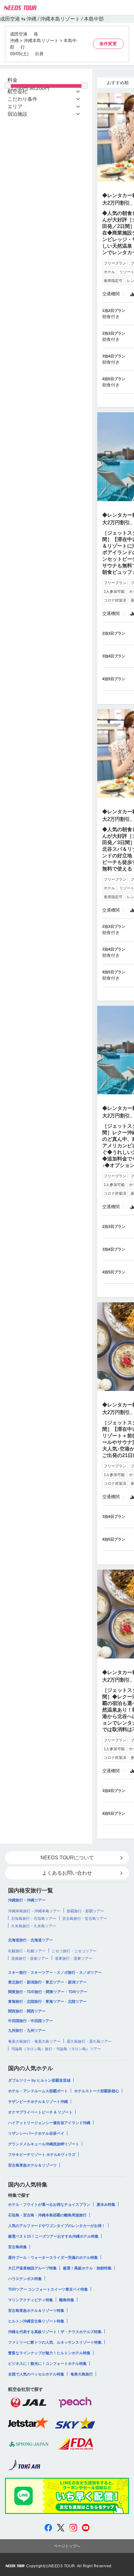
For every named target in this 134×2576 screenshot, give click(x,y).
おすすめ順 (118, 83)
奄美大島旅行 (82, 2374)
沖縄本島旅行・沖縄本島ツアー (34, 1911)
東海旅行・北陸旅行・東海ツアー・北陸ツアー (47, 2002)
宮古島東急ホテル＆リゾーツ (32, 2165)
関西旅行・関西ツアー (27, 2011)
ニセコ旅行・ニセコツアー (74, 1951)
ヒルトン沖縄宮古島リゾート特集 (36, 2321)
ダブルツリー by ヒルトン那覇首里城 (39, 2080)
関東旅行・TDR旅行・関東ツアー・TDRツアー (48, 1992)
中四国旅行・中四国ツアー (31, 2021)
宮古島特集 (17, 2247)
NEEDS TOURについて (67, 1858)
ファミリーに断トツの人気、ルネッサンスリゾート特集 (55, 2342)
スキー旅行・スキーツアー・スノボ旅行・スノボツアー (55, 1973)
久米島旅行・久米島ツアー (34, 1926)
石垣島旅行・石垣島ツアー (34, 1919)
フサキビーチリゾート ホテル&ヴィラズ (42, 2155)
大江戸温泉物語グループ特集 (32, 2268)
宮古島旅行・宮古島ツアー (85, 1919)
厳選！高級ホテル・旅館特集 (87, 2268)
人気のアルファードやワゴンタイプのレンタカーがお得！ (57, 2226)
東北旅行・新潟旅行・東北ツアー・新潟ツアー (47, 1982)
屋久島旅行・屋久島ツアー (89, 2041)
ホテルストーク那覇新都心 (97, 2091)
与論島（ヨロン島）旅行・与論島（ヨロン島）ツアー (56, 2049)
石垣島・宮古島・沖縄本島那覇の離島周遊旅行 (47, 2215)
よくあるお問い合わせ (67, 1873)
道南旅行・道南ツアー (30, 1959)
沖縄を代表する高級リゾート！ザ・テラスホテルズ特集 (55, 2332)
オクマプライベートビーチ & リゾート (40, 2112)
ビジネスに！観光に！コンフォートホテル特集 (47, 2364)
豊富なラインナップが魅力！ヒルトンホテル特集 (49, 2353)
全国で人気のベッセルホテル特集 (36, 2374)
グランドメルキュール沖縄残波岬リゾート (44, 2144)
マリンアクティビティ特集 (31, 2300)
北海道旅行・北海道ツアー (31, 1940)
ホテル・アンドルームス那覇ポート (38, 2091)
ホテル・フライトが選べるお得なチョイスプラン (49, 2205)
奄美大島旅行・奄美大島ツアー (34, 2041)
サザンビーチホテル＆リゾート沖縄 (38, 2102)
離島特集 (67, 2300)
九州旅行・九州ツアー (27, 2031)
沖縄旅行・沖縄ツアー (27, 1900)
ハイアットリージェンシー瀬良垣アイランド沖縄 (49, 2123)
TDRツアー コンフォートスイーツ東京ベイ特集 (48, 2289)
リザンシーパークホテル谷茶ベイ (36, 2133)
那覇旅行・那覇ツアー (85, 1911)
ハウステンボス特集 (25, 2279)
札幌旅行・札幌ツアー (27, 1951)
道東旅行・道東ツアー (74, 1959)
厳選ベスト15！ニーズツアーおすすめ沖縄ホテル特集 (53, 2236)
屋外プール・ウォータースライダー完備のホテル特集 (53, 2258)
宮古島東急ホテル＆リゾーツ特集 (36, 2311)
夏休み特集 (106, 2205)
